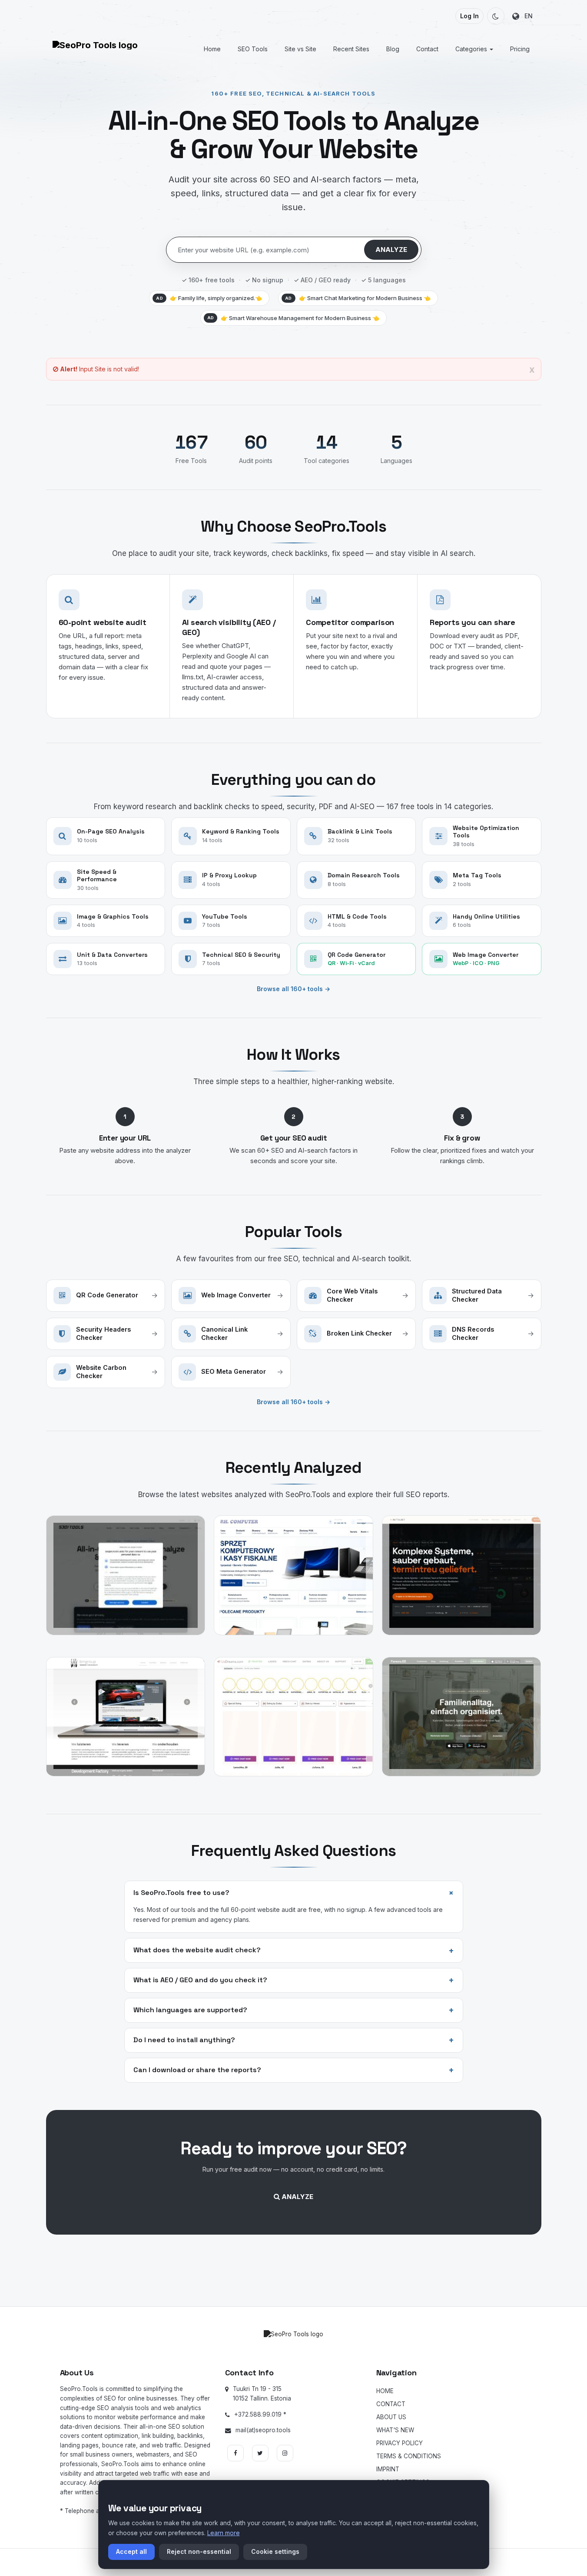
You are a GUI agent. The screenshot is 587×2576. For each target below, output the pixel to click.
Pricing (520, 49)
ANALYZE (391, 250)
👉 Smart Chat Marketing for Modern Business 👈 (358, 298)
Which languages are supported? (294, 2010)
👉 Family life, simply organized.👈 (209, 298)
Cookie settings (275, 2551)
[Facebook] (235, 2453)
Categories (472, 49)
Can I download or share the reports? (294, 2070)
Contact (427, 49)
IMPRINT (388, 2469)
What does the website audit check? (294, 1951)
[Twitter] (260, 2453)
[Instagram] (285, 2453)
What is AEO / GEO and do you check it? (294, 1980)
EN (526, 16)
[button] (496, 16)
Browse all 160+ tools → (293, 989)
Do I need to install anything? (294, 2040)
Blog (393, 49)
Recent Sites (351, 49)
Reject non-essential (199, 2551)
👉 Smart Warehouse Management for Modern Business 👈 (293, 318)
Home (212, 49)
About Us (391, 2417)
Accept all (131, 2551)
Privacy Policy (400, 2443)
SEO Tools (253, 49)
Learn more (224, 2533)
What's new (395, 2430)
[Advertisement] (294, 2272)
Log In (469, 16)
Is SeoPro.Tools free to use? (295, 1893)
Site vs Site (300, 49)
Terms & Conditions (409, 2456)
